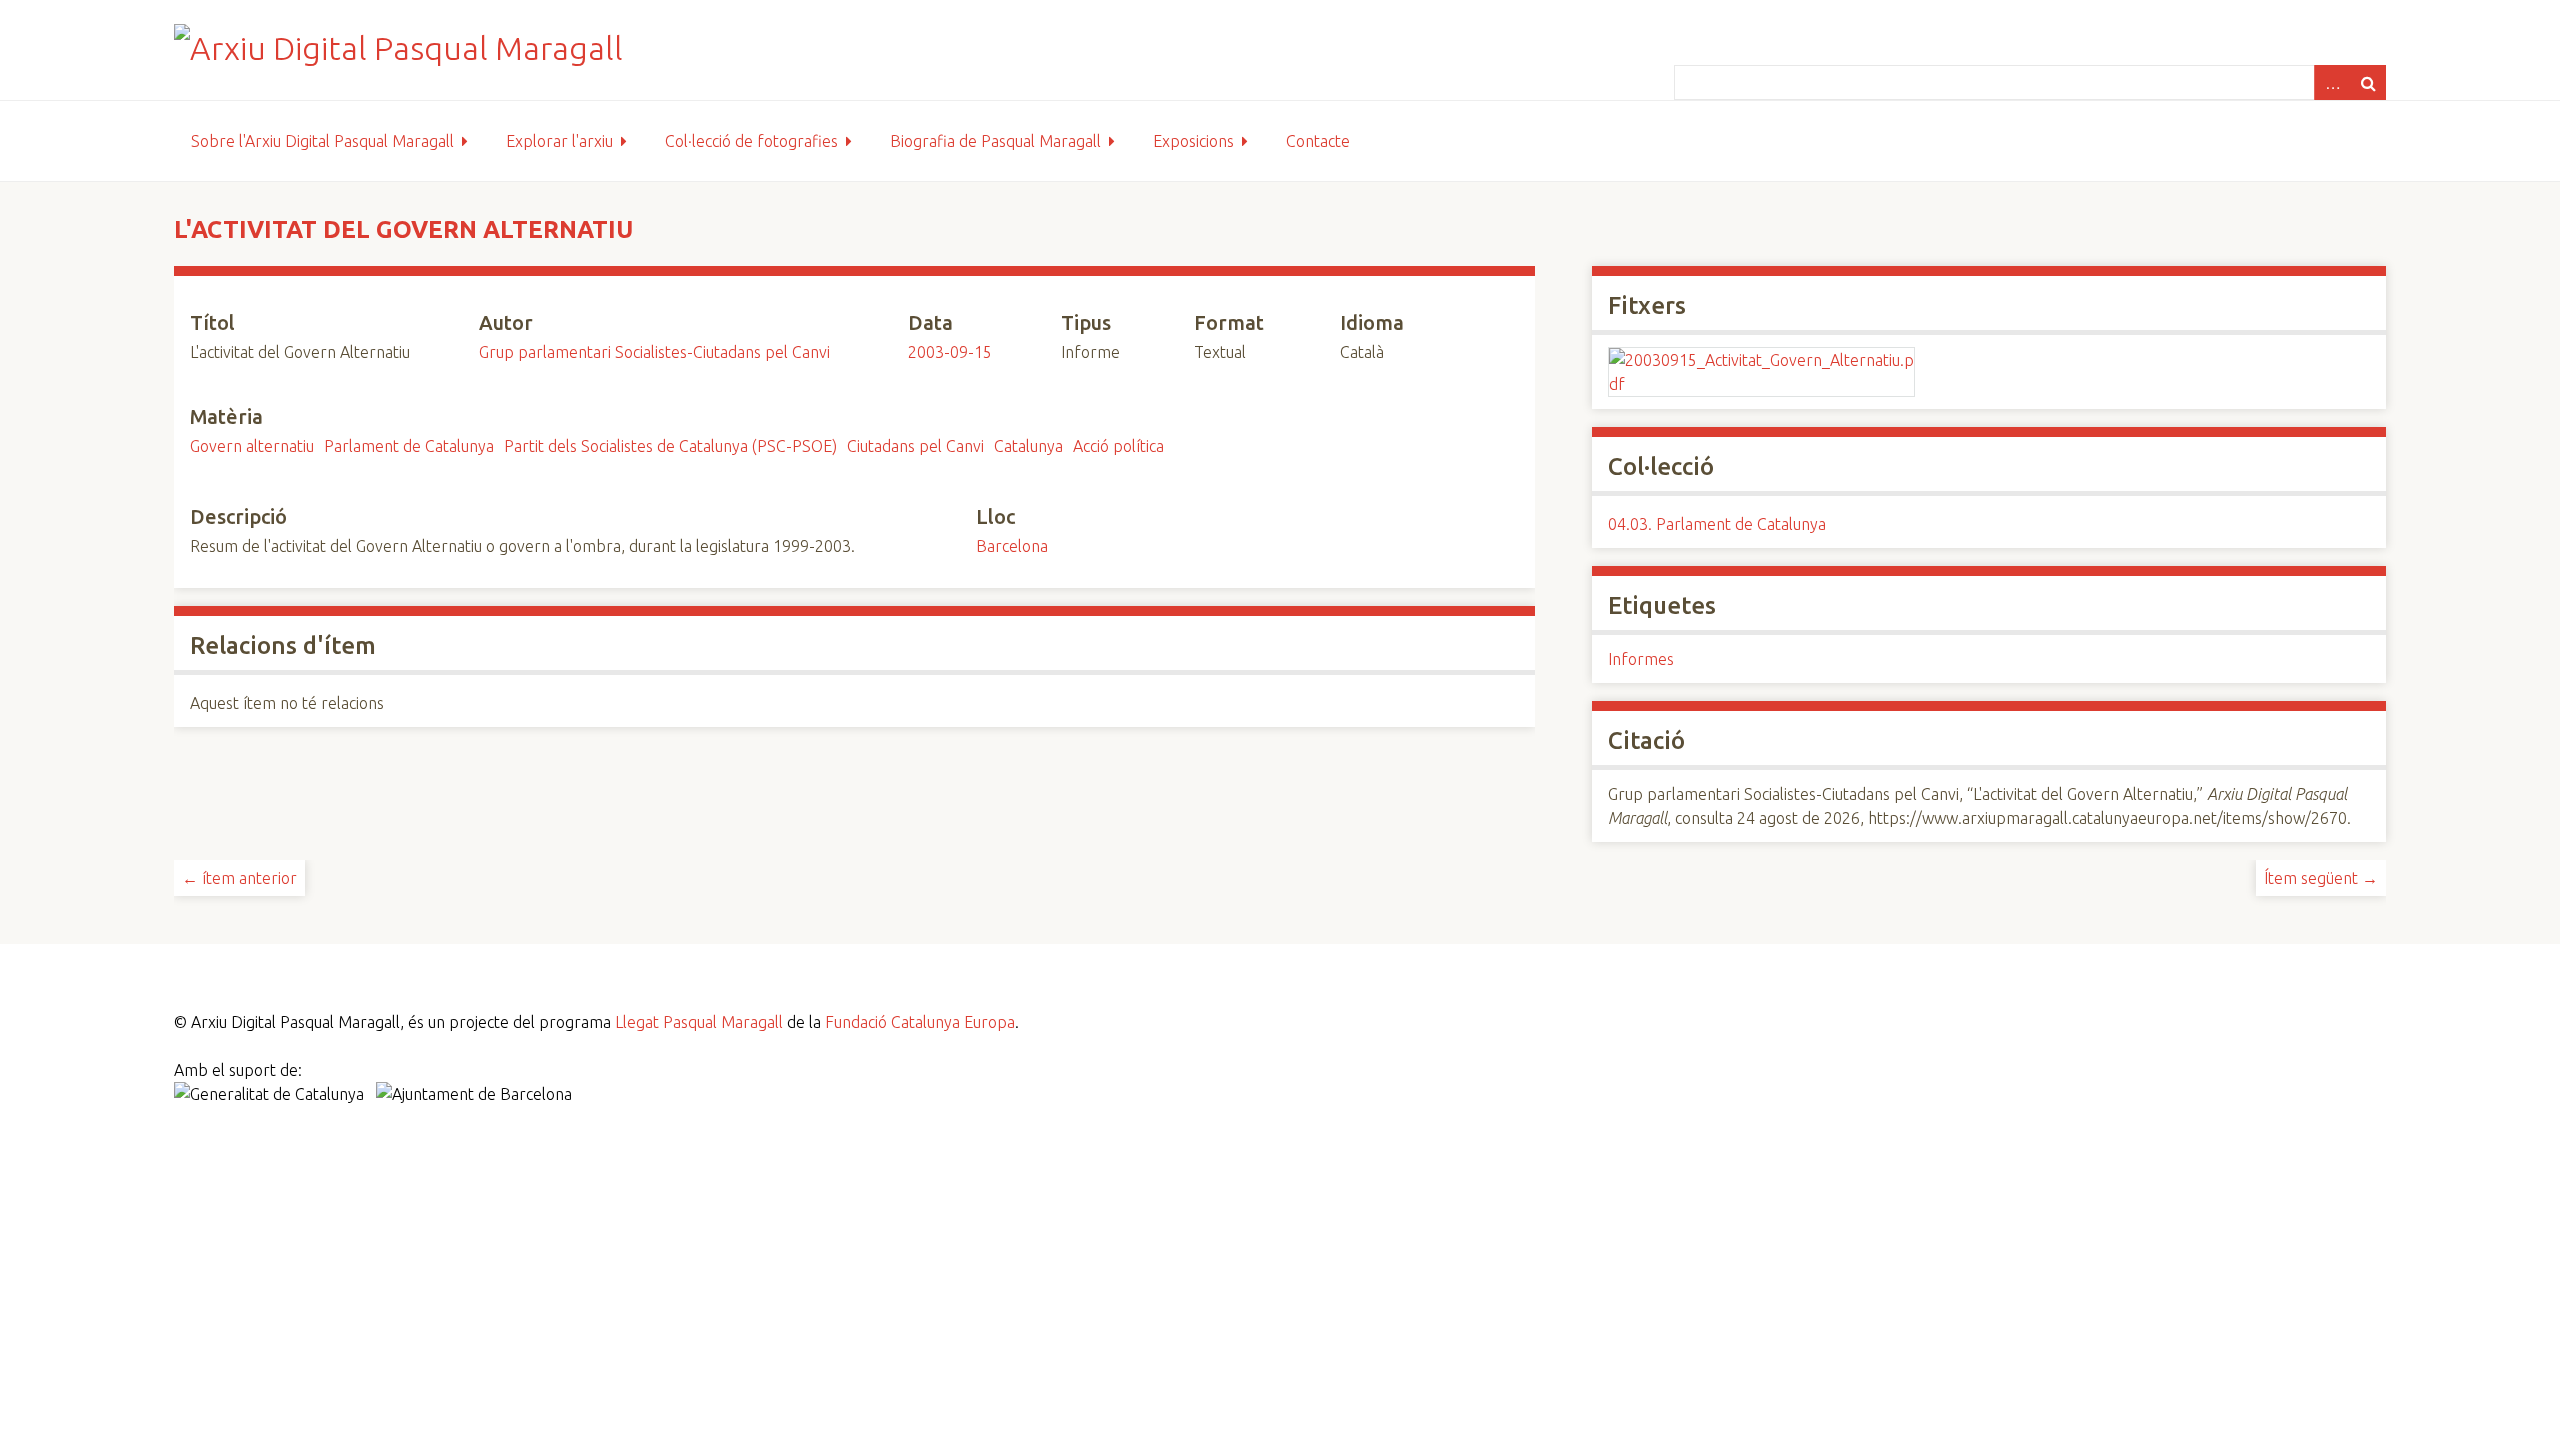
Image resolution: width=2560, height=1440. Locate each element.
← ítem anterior (239, 878)
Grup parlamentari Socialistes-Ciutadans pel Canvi (654, 352)
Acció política (1118, 446)
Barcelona (1012, 546)
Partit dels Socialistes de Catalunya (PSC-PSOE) (670, 446)
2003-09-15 (950, 352)
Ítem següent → (2321, 878)
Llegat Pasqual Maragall (699, 1022)
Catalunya (1028, 446)
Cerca (2368, 82)
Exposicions (1193, 141)
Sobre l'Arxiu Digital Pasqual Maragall (322, 141)
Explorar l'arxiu (559, 141)
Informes (1641, 659)
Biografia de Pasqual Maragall (995, 141)
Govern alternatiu (252, 446)
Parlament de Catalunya (409, 446)
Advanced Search (2332, 82)
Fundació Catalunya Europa (920, 1022)
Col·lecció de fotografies (751, 141)
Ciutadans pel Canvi (915, 446)
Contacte (1318, 141)
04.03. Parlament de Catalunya (1717, 524)
